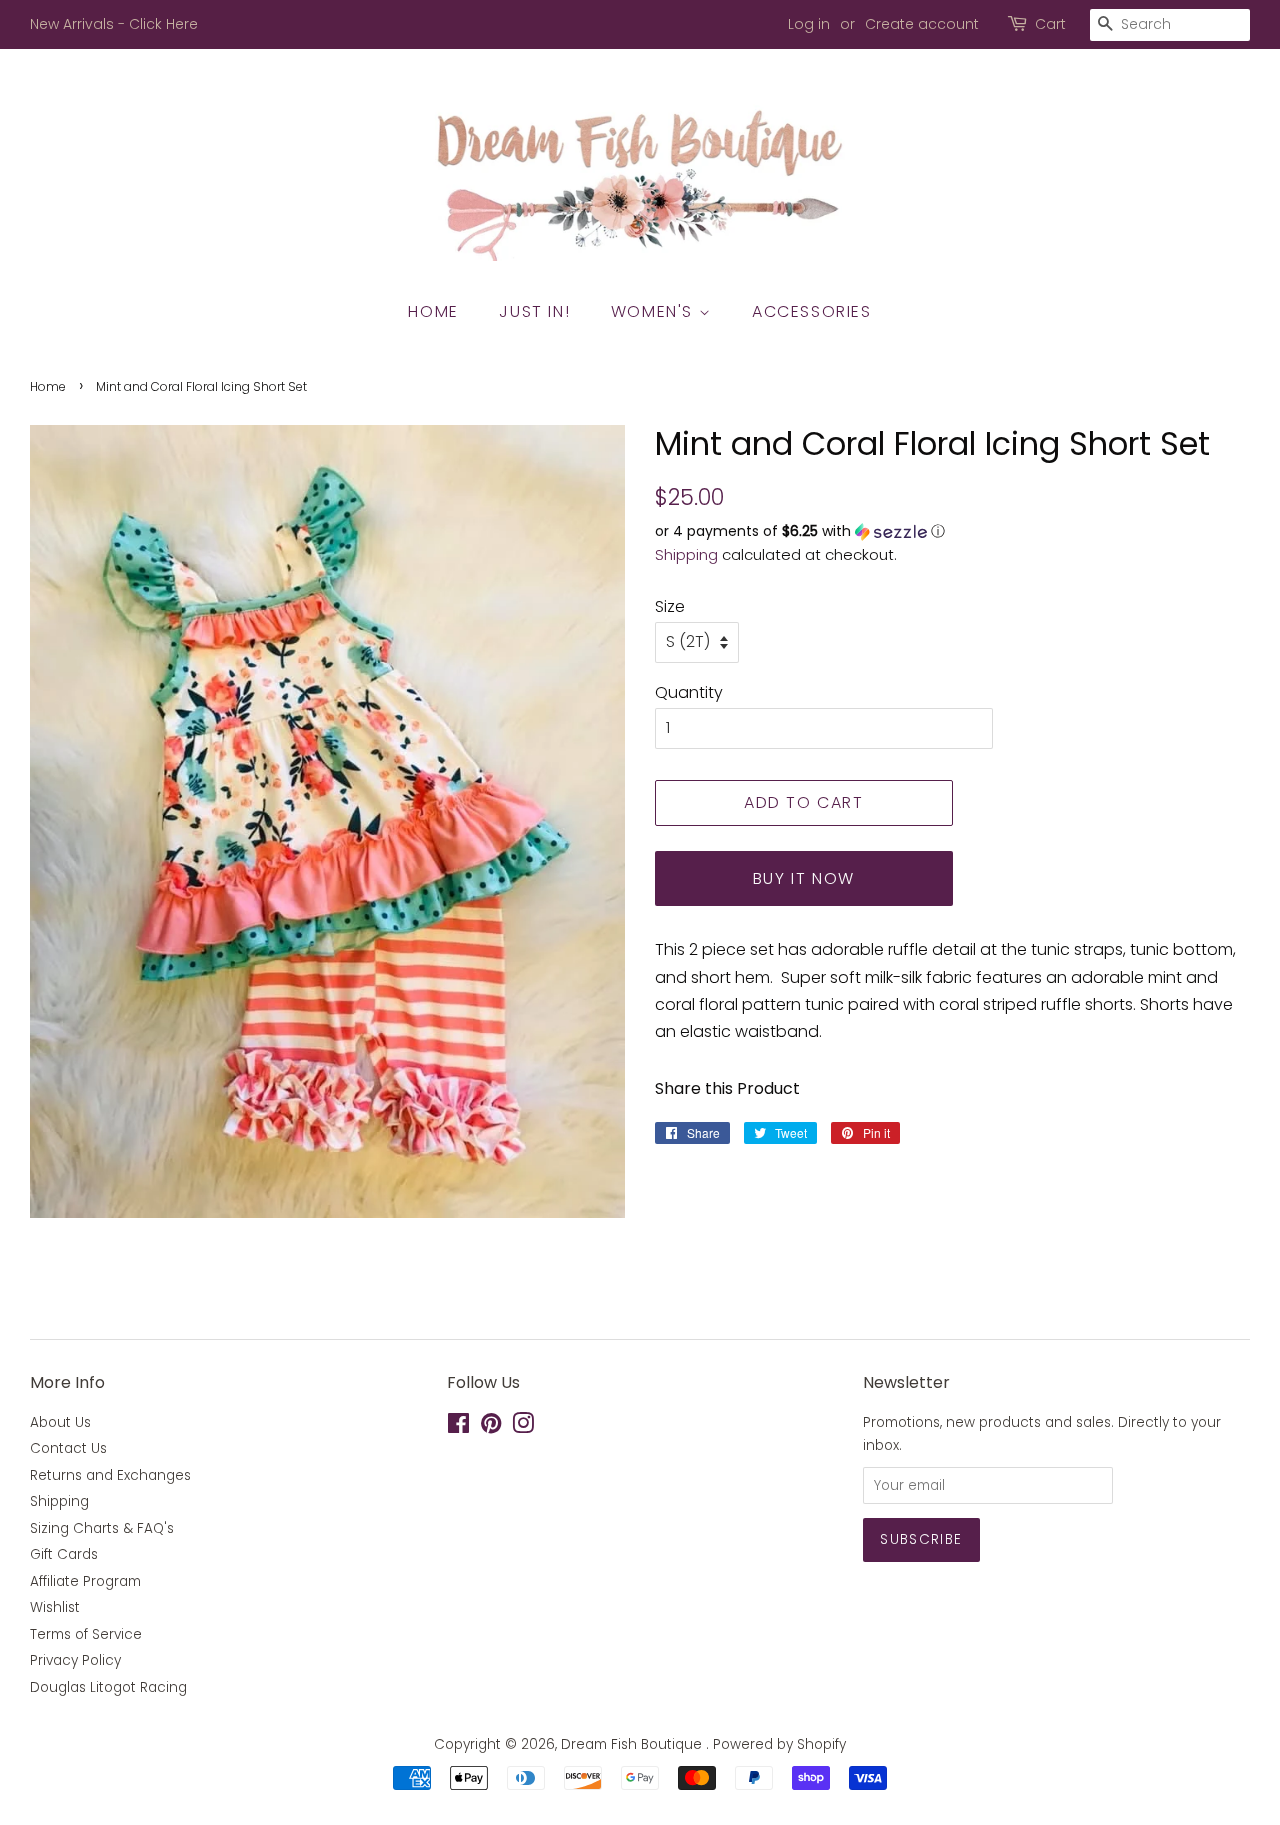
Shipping (686, 554)
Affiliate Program (85, 1581)
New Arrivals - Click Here (114, 24)
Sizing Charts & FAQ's (102, 1528)
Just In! (534, 311)
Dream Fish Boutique (633, 1744)
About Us (60, 1422)
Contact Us (68, 1448)
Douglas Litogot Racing (108, 1687)
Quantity (689, 692)
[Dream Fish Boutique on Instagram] (523, 1427)
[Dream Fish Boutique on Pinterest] (491, 1427)
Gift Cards (64, 1554)
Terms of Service (86, 1634)
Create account (922, 24)
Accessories (812, 311)
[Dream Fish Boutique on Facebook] (458, 1427)
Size (670, 606)
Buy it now (804, 878)
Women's (655, 311)
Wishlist (55, 1607)
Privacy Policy (75, 1660)
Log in (809, 24)
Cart (1050, 24)
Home (433, 311)
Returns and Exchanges (110, 1475)
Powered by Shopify (779, 1744)
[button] (952, 531)
